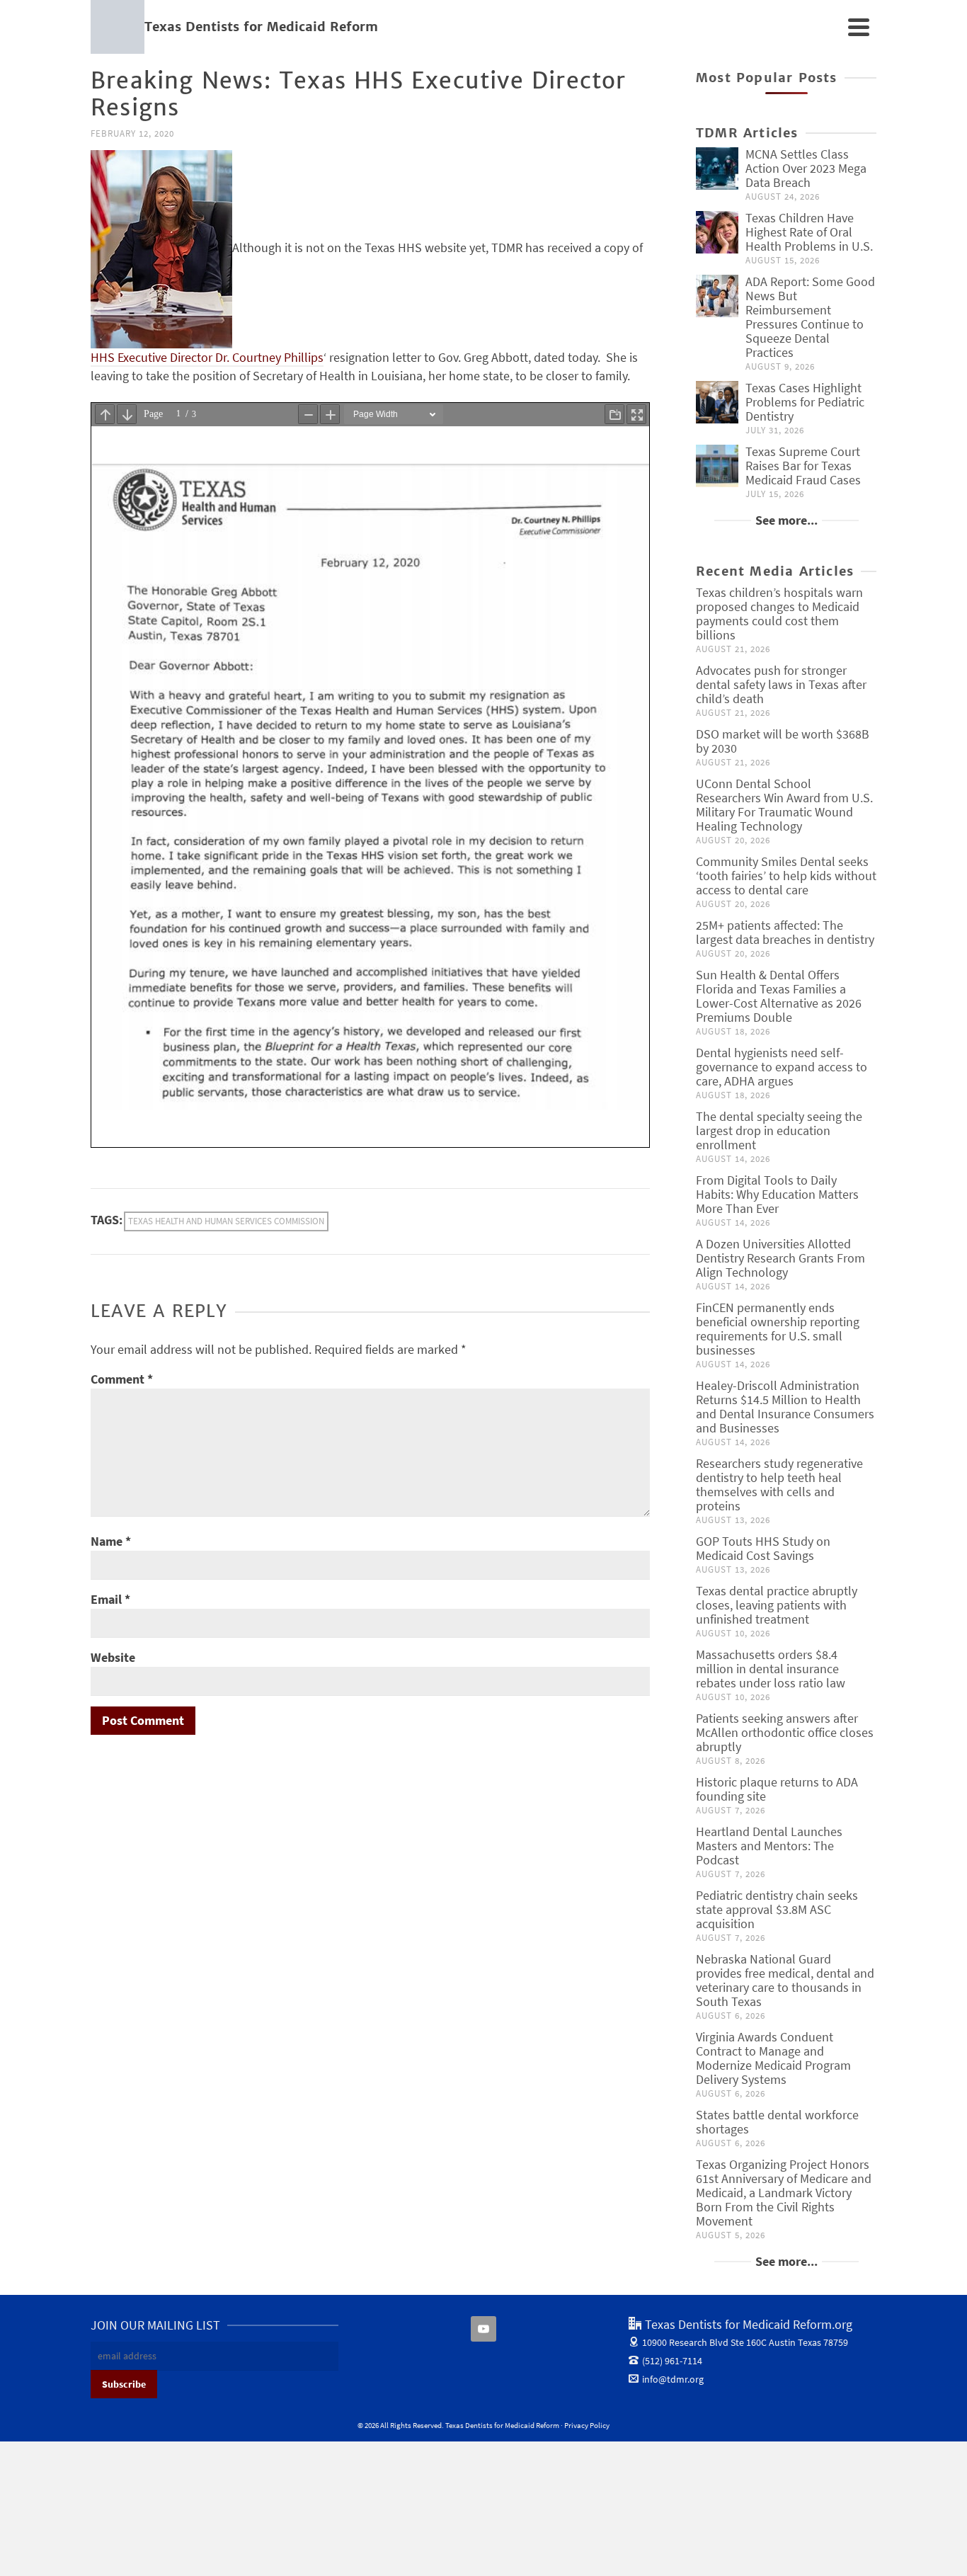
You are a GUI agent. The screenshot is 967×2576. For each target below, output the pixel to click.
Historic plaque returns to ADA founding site (777, 1789)
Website (113, 1657)
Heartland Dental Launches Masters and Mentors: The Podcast (769, 1846)
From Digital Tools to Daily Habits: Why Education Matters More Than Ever (777, 1194)
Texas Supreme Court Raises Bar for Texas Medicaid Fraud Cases (803, 466)
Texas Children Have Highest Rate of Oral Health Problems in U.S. (809, 232)
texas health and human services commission (226, 1221)
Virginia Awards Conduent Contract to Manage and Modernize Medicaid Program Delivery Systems (773, 2058)
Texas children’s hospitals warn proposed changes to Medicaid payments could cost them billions (779, 614)
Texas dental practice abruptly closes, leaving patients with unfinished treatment (777, 1605)
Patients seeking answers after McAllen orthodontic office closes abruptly (785, 1732)
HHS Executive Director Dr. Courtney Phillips (207, 357)
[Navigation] (859, 27)
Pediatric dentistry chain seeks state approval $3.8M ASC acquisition (777, 1909)
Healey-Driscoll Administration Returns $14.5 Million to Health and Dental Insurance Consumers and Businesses (785, 1407)
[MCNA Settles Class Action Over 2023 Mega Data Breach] (717, 169)
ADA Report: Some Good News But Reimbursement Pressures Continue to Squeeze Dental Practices (810, 317)
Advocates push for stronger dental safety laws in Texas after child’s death (781, 684)
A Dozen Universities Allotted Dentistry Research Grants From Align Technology (780, 1258)
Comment (122, 1379)
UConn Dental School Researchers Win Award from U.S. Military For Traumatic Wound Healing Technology (784, 805)
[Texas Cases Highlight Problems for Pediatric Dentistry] (717, 402)
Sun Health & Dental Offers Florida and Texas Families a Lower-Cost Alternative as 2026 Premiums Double (779, 996)
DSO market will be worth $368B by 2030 (783, 741)
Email (110, 1599)
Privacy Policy (587, 2425)
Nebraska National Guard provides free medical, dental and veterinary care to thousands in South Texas (785, 1980)
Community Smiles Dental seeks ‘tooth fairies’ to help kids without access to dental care (786, 876)
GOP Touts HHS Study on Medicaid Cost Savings (763, 1548)
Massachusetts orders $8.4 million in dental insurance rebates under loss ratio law (771, 1669)
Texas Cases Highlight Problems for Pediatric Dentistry (805, 402)
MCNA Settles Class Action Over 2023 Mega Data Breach (806, 168)
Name (111, 1541)
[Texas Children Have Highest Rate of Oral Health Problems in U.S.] (717, 232)
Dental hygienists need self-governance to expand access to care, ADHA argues (782, 1067)
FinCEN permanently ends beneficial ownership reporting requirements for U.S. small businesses (778, 1329)
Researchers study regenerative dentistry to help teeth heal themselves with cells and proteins (779, 1484)
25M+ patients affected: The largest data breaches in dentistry (785, 932)
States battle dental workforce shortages (777, 2122)
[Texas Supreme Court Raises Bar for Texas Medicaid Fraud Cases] (717, 466)
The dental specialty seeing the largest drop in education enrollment (779, 1130)
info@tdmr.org (673, 2379)
